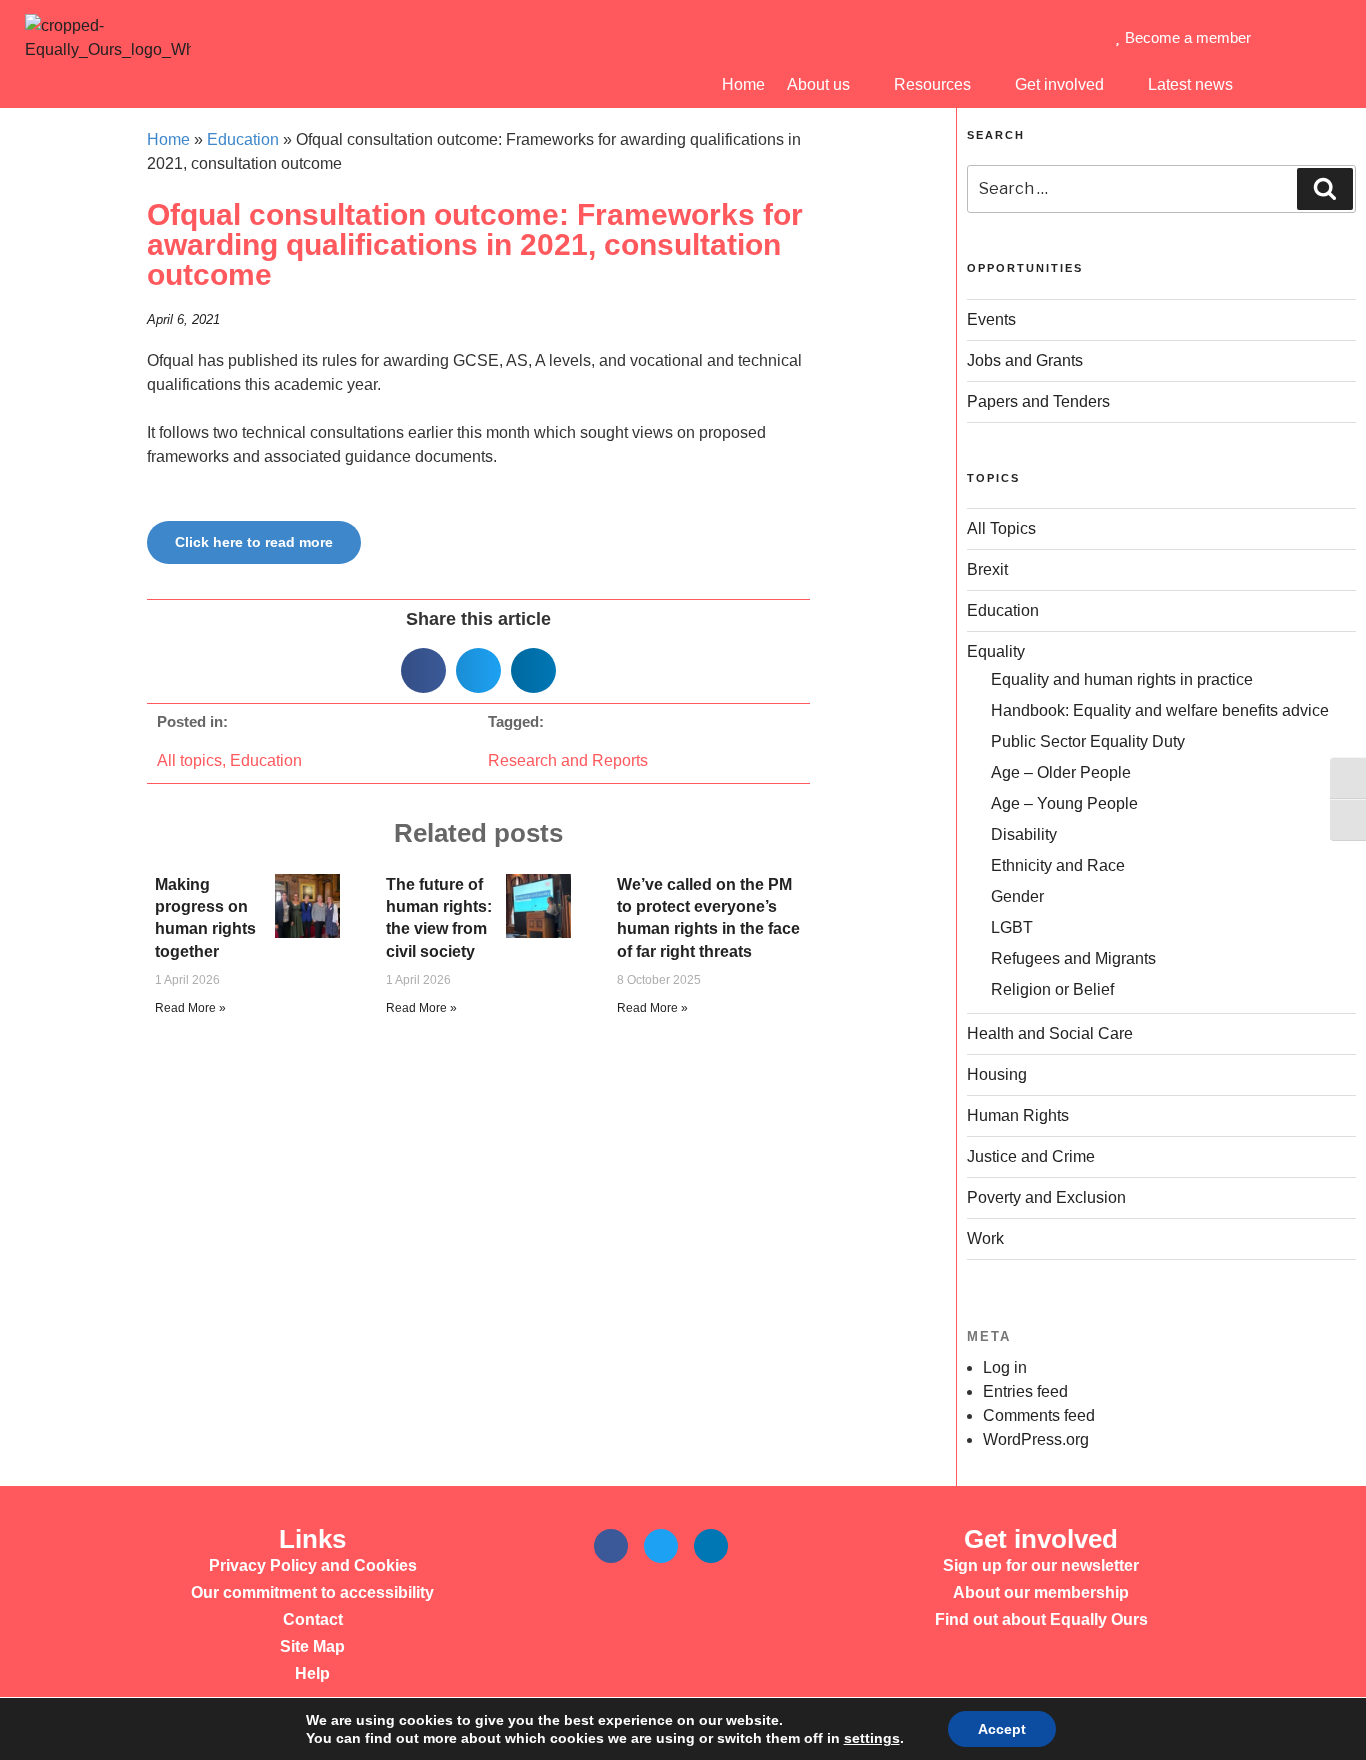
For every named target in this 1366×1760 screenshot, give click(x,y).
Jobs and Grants (1025, 360)
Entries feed (1025, 1391)
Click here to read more (254, 542)
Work (985, 1238)
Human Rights (1018, 1115)
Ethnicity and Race (1058, 865)
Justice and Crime (1031, 1156)
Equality (996, 651)
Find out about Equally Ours (1041, 1619)
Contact (313, 1619)
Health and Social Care (1050, 1033)
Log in (1005, 1367)
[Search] (1325, 189)
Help (312, 1673)
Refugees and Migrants (1073, 958)
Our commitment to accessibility (312, 1592)
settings (872, 1738)
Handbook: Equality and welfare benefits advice (1160, 710)
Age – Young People (1064, 803)
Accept (1002, 1729)
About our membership (1041, 1592)
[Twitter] (661, 1546)
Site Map (312, 1646)
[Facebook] (611, 1546)
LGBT (1012, 927)
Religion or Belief (1052, 989)
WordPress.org (1036, 1439)
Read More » (190, 1008)
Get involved (1059, 84)
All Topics (1001, 528)
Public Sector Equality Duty (1088, 741)
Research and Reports (568, 760)
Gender (1017, 896)
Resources (932, 84)
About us (818, 84)
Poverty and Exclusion (1046, 1197)
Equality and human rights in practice (1122, 679)
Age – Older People (1061, 772)
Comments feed (1039, 1415)
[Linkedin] (711, 1546)
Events (991, 319)
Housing (997, 1074)
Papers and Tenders (1038, 401)
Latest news (1190, 84)
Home (743, 84)
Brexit (987, 569)
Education (243, 139)
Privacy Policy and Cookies (313, 1565)
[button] (423, 670)
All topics (189, 760)
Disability (1024, 834)
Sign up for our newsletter (1041, 1565)
